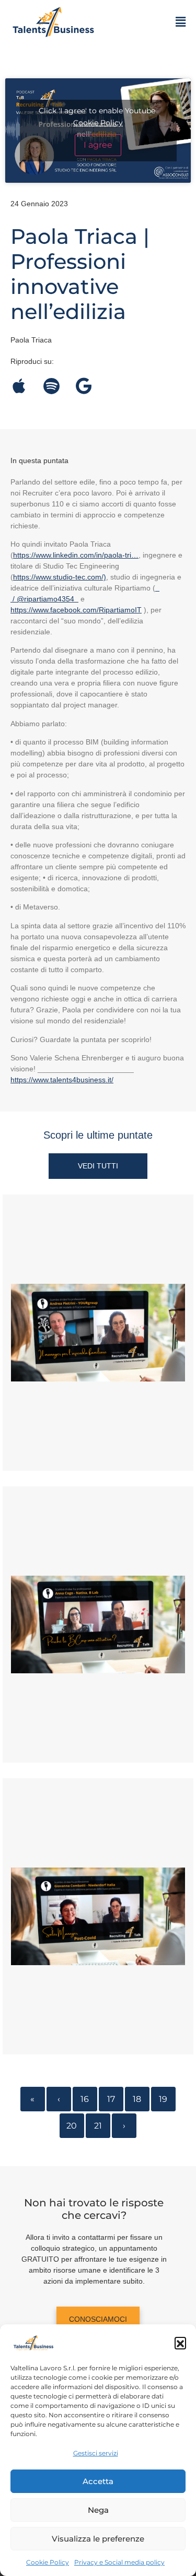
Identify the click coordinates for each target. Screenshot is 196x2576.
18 (137, 2099)
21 (98, 2126)
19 (163, 2099)
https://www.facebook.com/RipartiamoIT (76, 610)
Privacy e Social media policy (119, 2562)
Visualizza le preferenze (98, 2539)
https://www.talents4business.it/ (62, 1080)
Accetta (98, 2481)
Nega (98, 2510)
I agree (98, 145)
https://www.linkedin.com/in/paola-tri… (76, 555)
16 (85, 2099)
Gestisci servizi (96, 2453)
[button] (180, 2343)
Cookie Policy (48, 2562)
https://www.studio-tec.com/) (60, 577)
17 (111, 2099)
